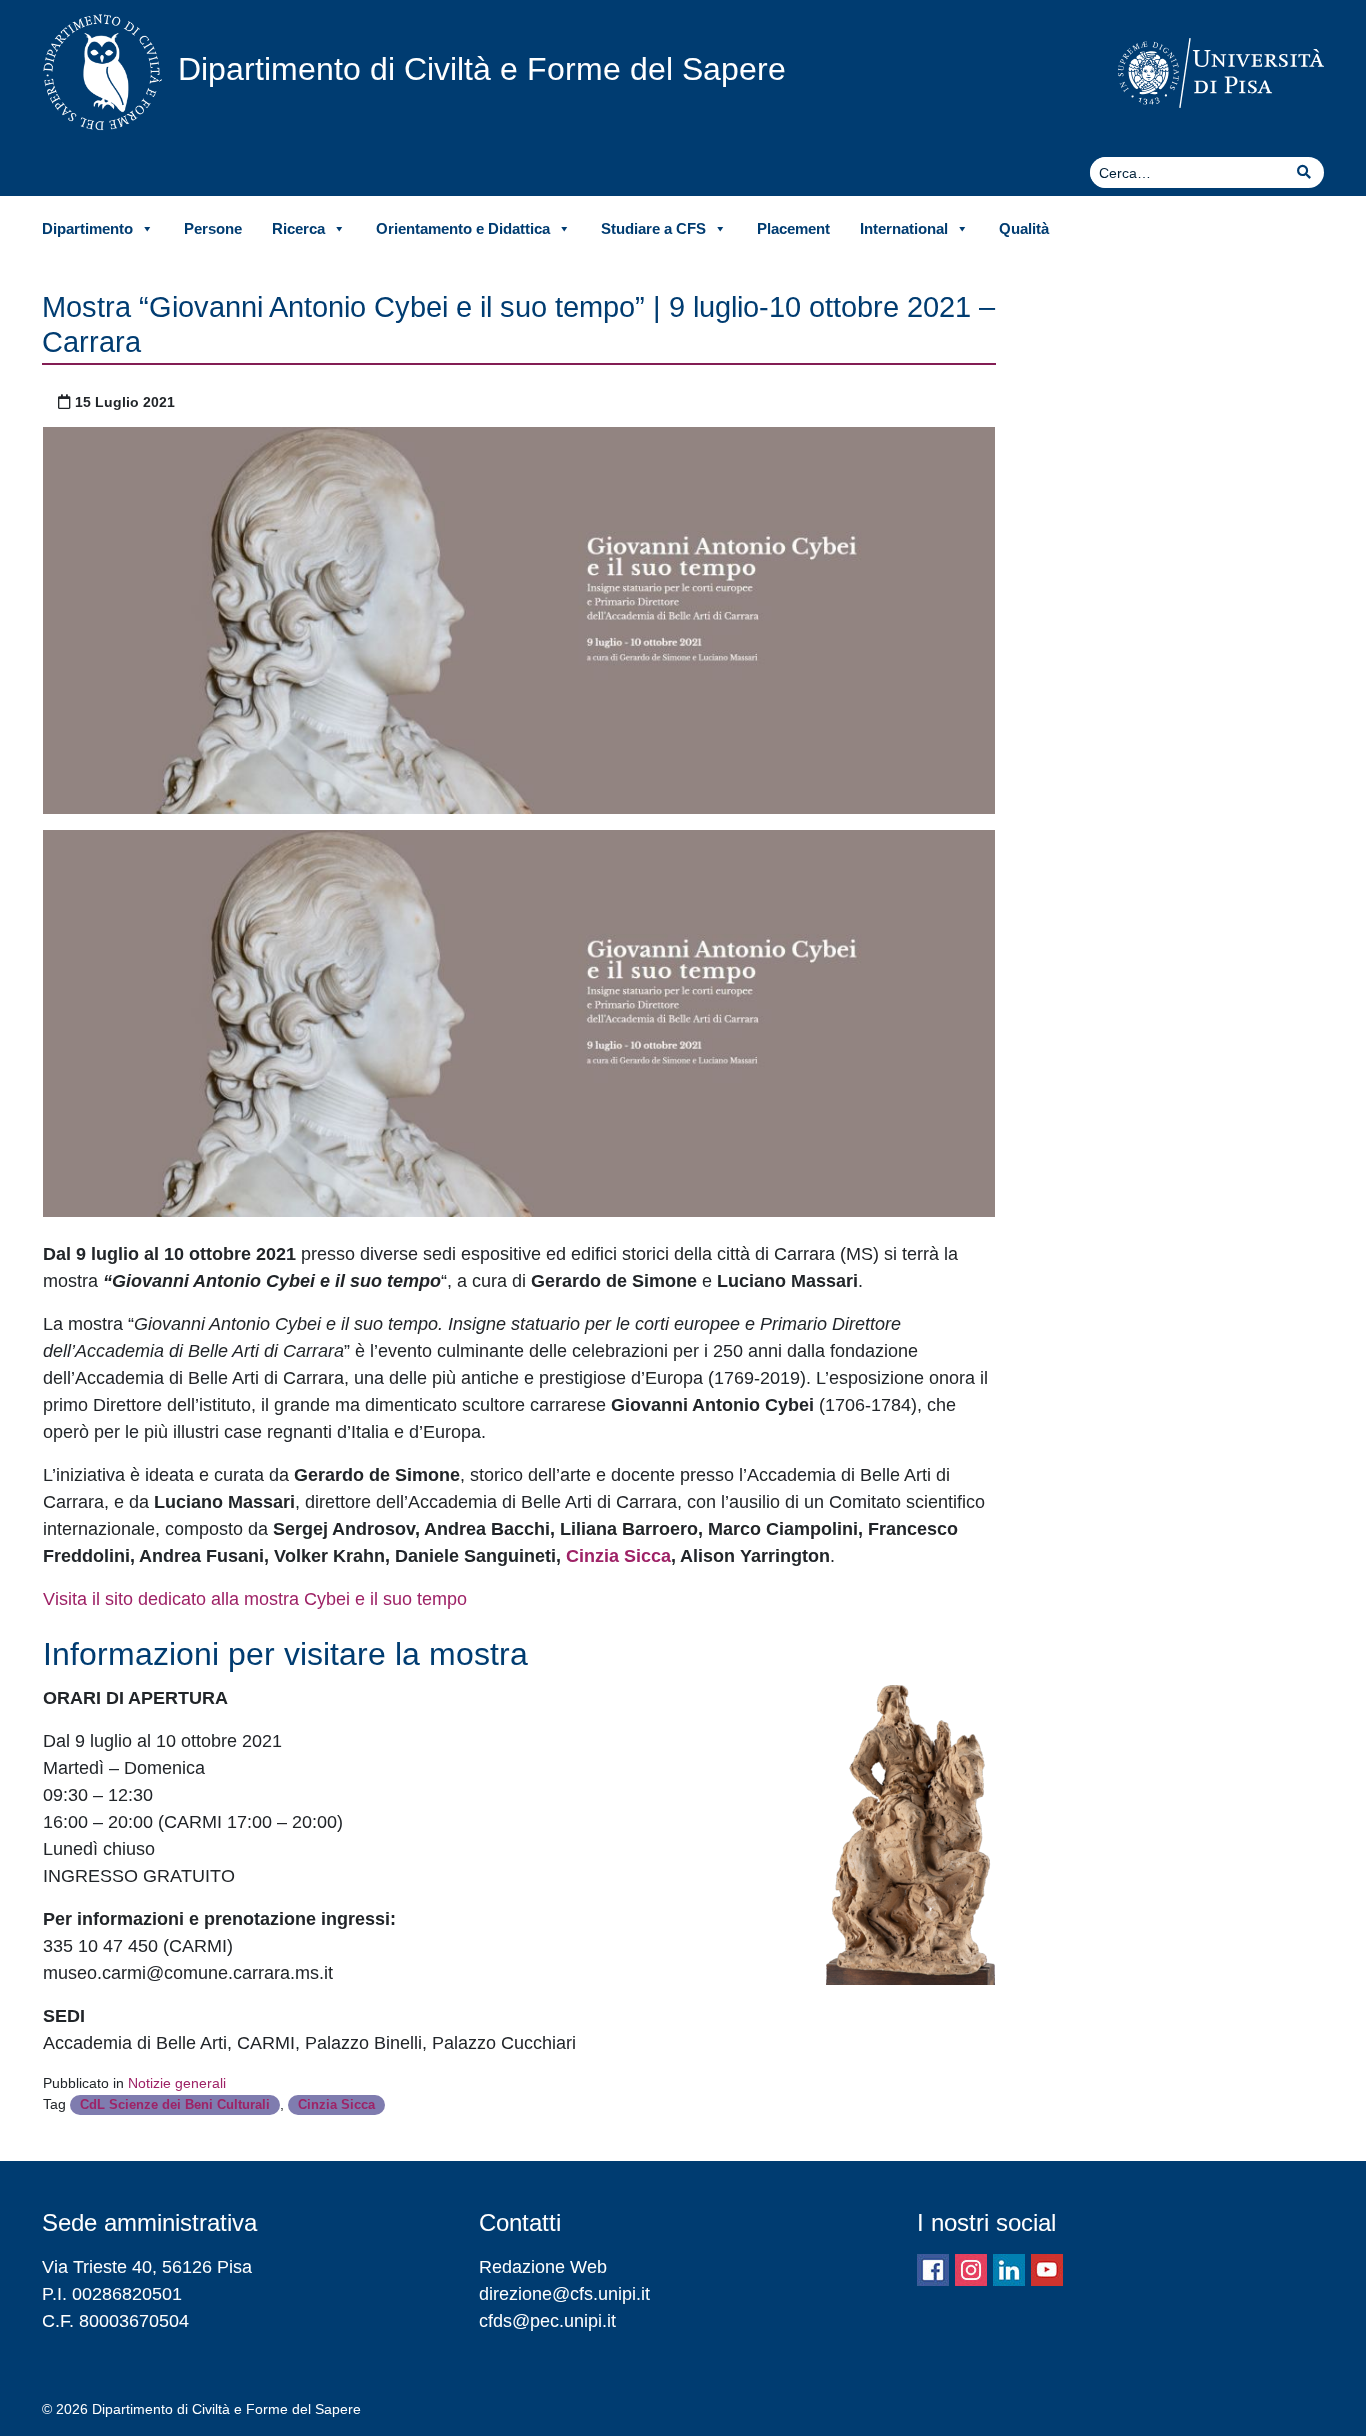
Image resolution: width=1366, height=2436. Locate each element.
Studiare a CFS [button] (653, 228)
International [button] (904, 228)
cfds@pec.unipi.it (547, 2321)
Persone (213, 228)
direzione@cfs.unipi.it (564, 2294)
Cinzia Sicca (618, 1556)
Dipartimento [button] (87, 228)
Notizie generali (177, 2083)
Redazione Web (543, 2267)
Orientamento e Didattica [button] (463, 228)
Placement (793, 228)
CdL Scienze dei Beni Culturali (175, 2104)
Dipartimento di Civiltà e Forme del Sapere (482, 69)
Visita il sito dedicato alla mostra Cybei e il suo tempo (255, 1599)
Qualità (1024, 228)
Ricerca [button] (298, 228)
